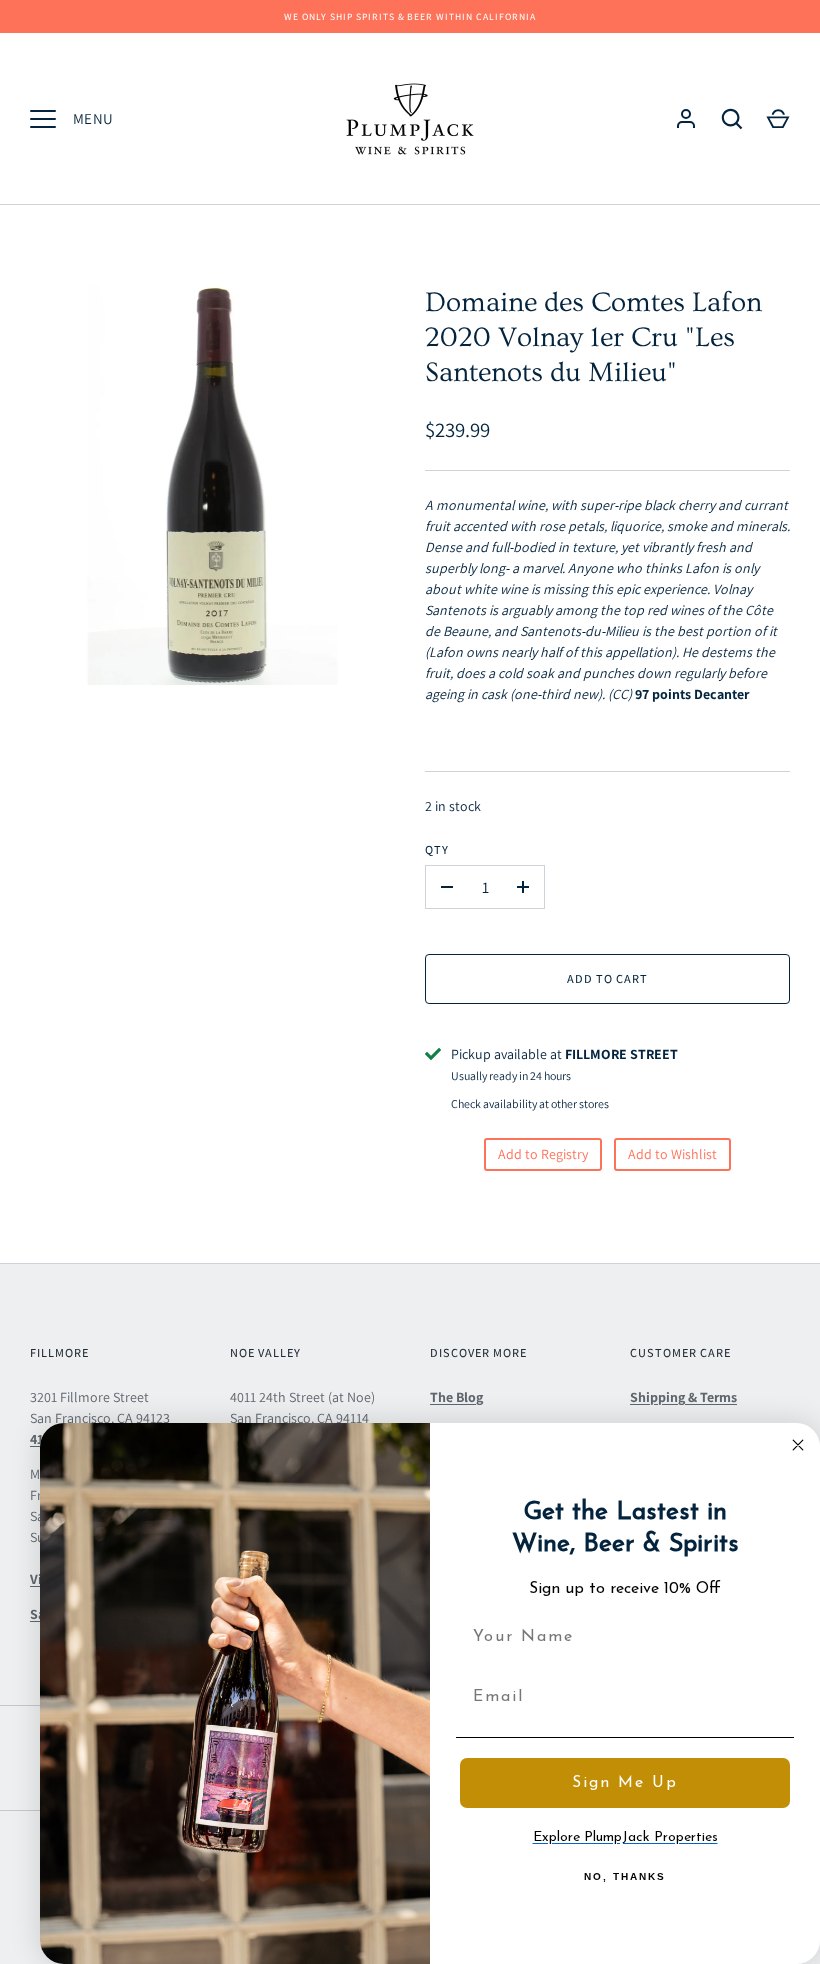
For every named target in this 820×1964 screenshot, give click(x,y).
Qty (437, 849)
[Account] (686, 119)
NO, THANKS (625, 1876)
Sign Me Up (625, 1783)
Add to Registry (543, 1154)
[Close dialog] (798, 1445)
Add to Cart (607, 978)
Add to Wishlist (672, 1154)
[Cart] (778, 119)
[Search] (732, 119)
